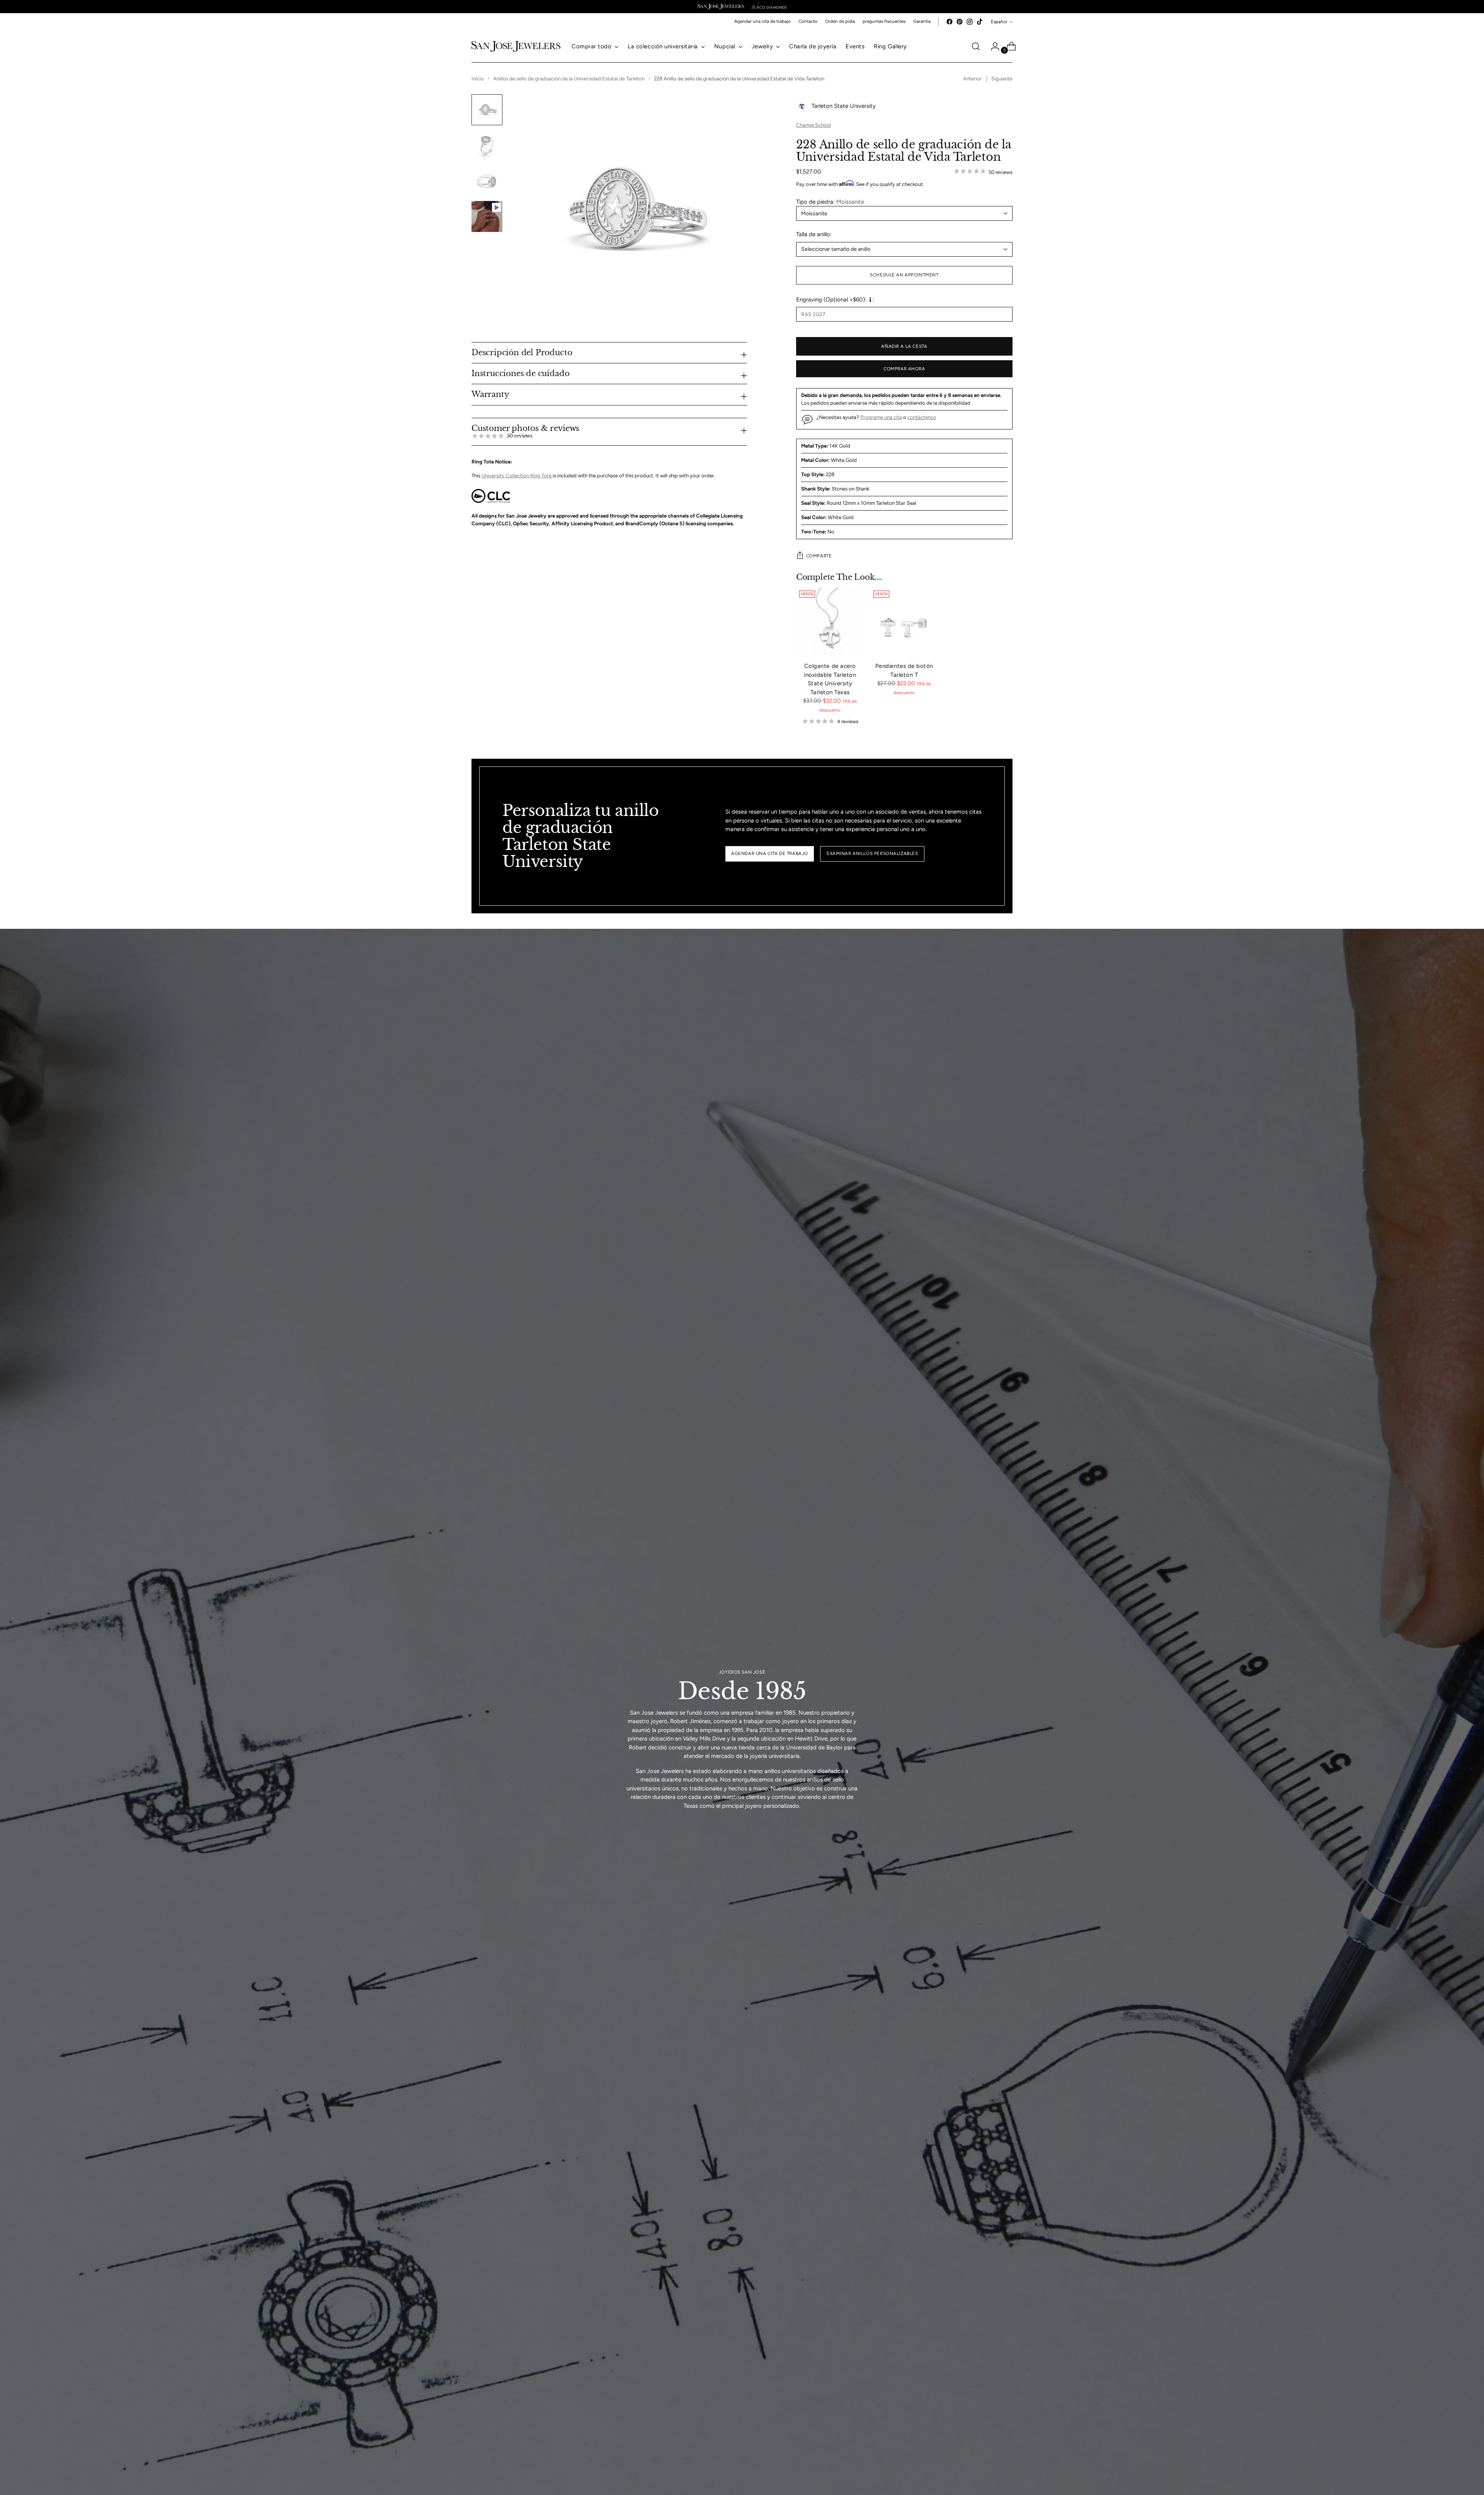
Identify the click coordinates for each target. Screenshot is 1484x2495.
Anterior (973, 78)
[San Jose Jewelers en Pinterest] (960, 22)
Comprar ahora (904, 369)
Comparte (819, 556)
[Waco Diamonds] (769, 7)
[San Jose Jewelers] (721, 7)
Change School (813, 125)
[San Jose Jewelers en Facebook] (950, 22)
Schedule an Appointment (904, 275)
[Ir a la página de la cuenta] (992, 46)
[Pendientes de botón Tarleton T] (904, 622)
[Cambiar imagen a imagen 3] (487, 181)
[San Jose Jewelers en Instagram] (970, 22)
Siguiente (1002, 78)
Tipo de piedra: (830, 202)
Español (999, 22)
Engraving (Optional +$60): (831, 300)
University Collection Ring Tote (517, 475)
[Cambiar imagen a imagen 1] (487, 110)
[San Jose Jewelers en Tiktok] (980, 22)
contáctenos (922, 417)
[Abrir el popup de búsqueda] (976, 46)
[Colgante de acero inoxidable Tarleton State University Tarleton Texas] (830, 622)
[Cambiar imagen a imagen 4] (487, 216)
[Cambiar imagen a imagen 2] (487, 145)
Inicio (478, 78)
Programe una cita (881, 417)
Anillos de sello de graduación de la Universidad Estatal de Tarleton (569, 78)
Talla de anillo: (814, 234)
